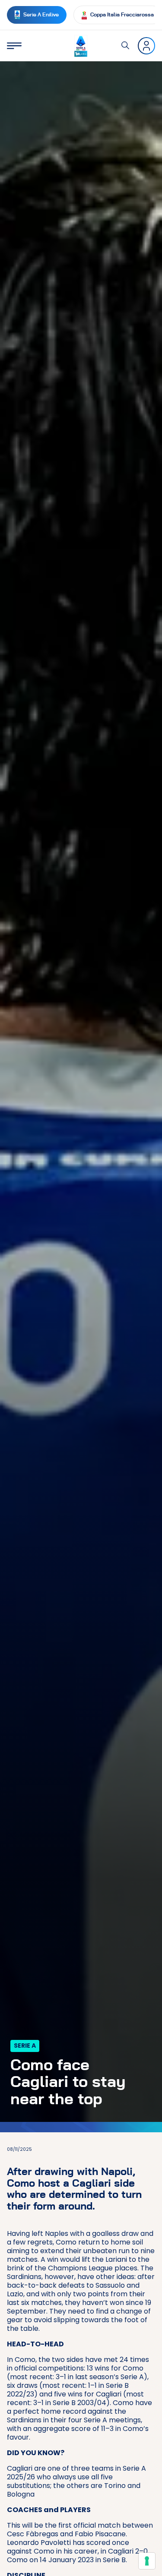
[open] (14, 46)
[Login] (146, 46)
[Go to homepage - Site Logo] (81, 46)
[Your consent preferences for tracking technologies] (147, 2561)
